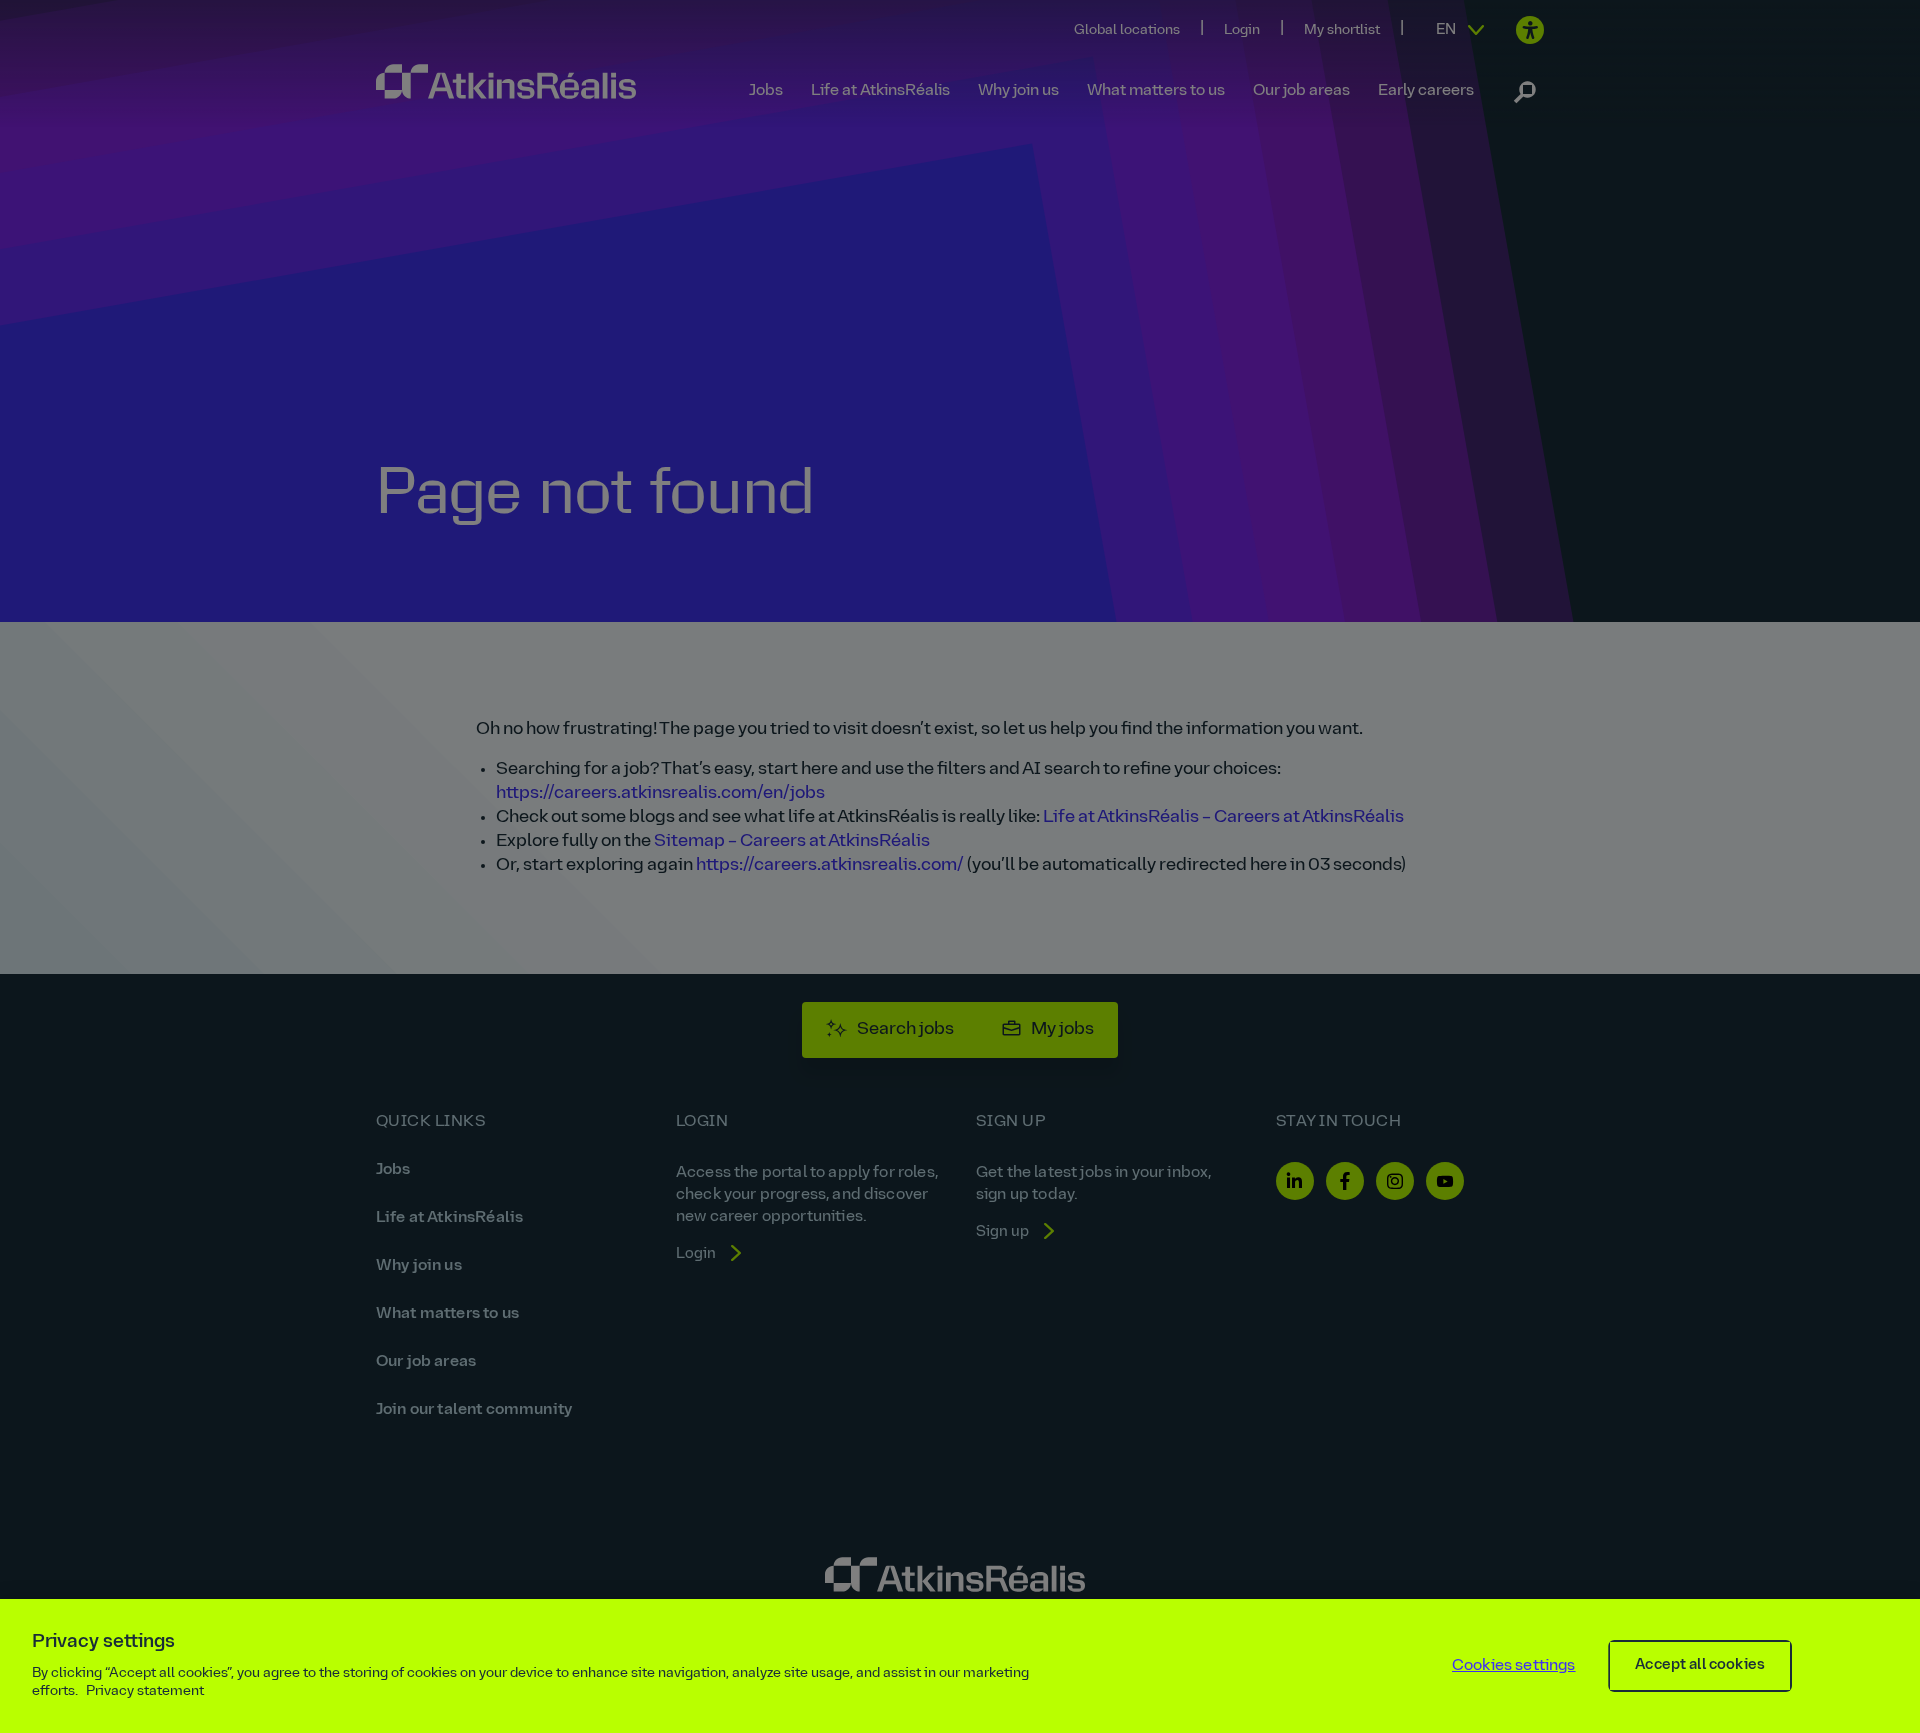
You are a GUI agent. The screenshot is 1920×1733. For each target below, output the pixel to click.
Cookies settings (1514, 1666)
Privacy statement (145, 1691)
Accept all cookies (1700, 1665)
